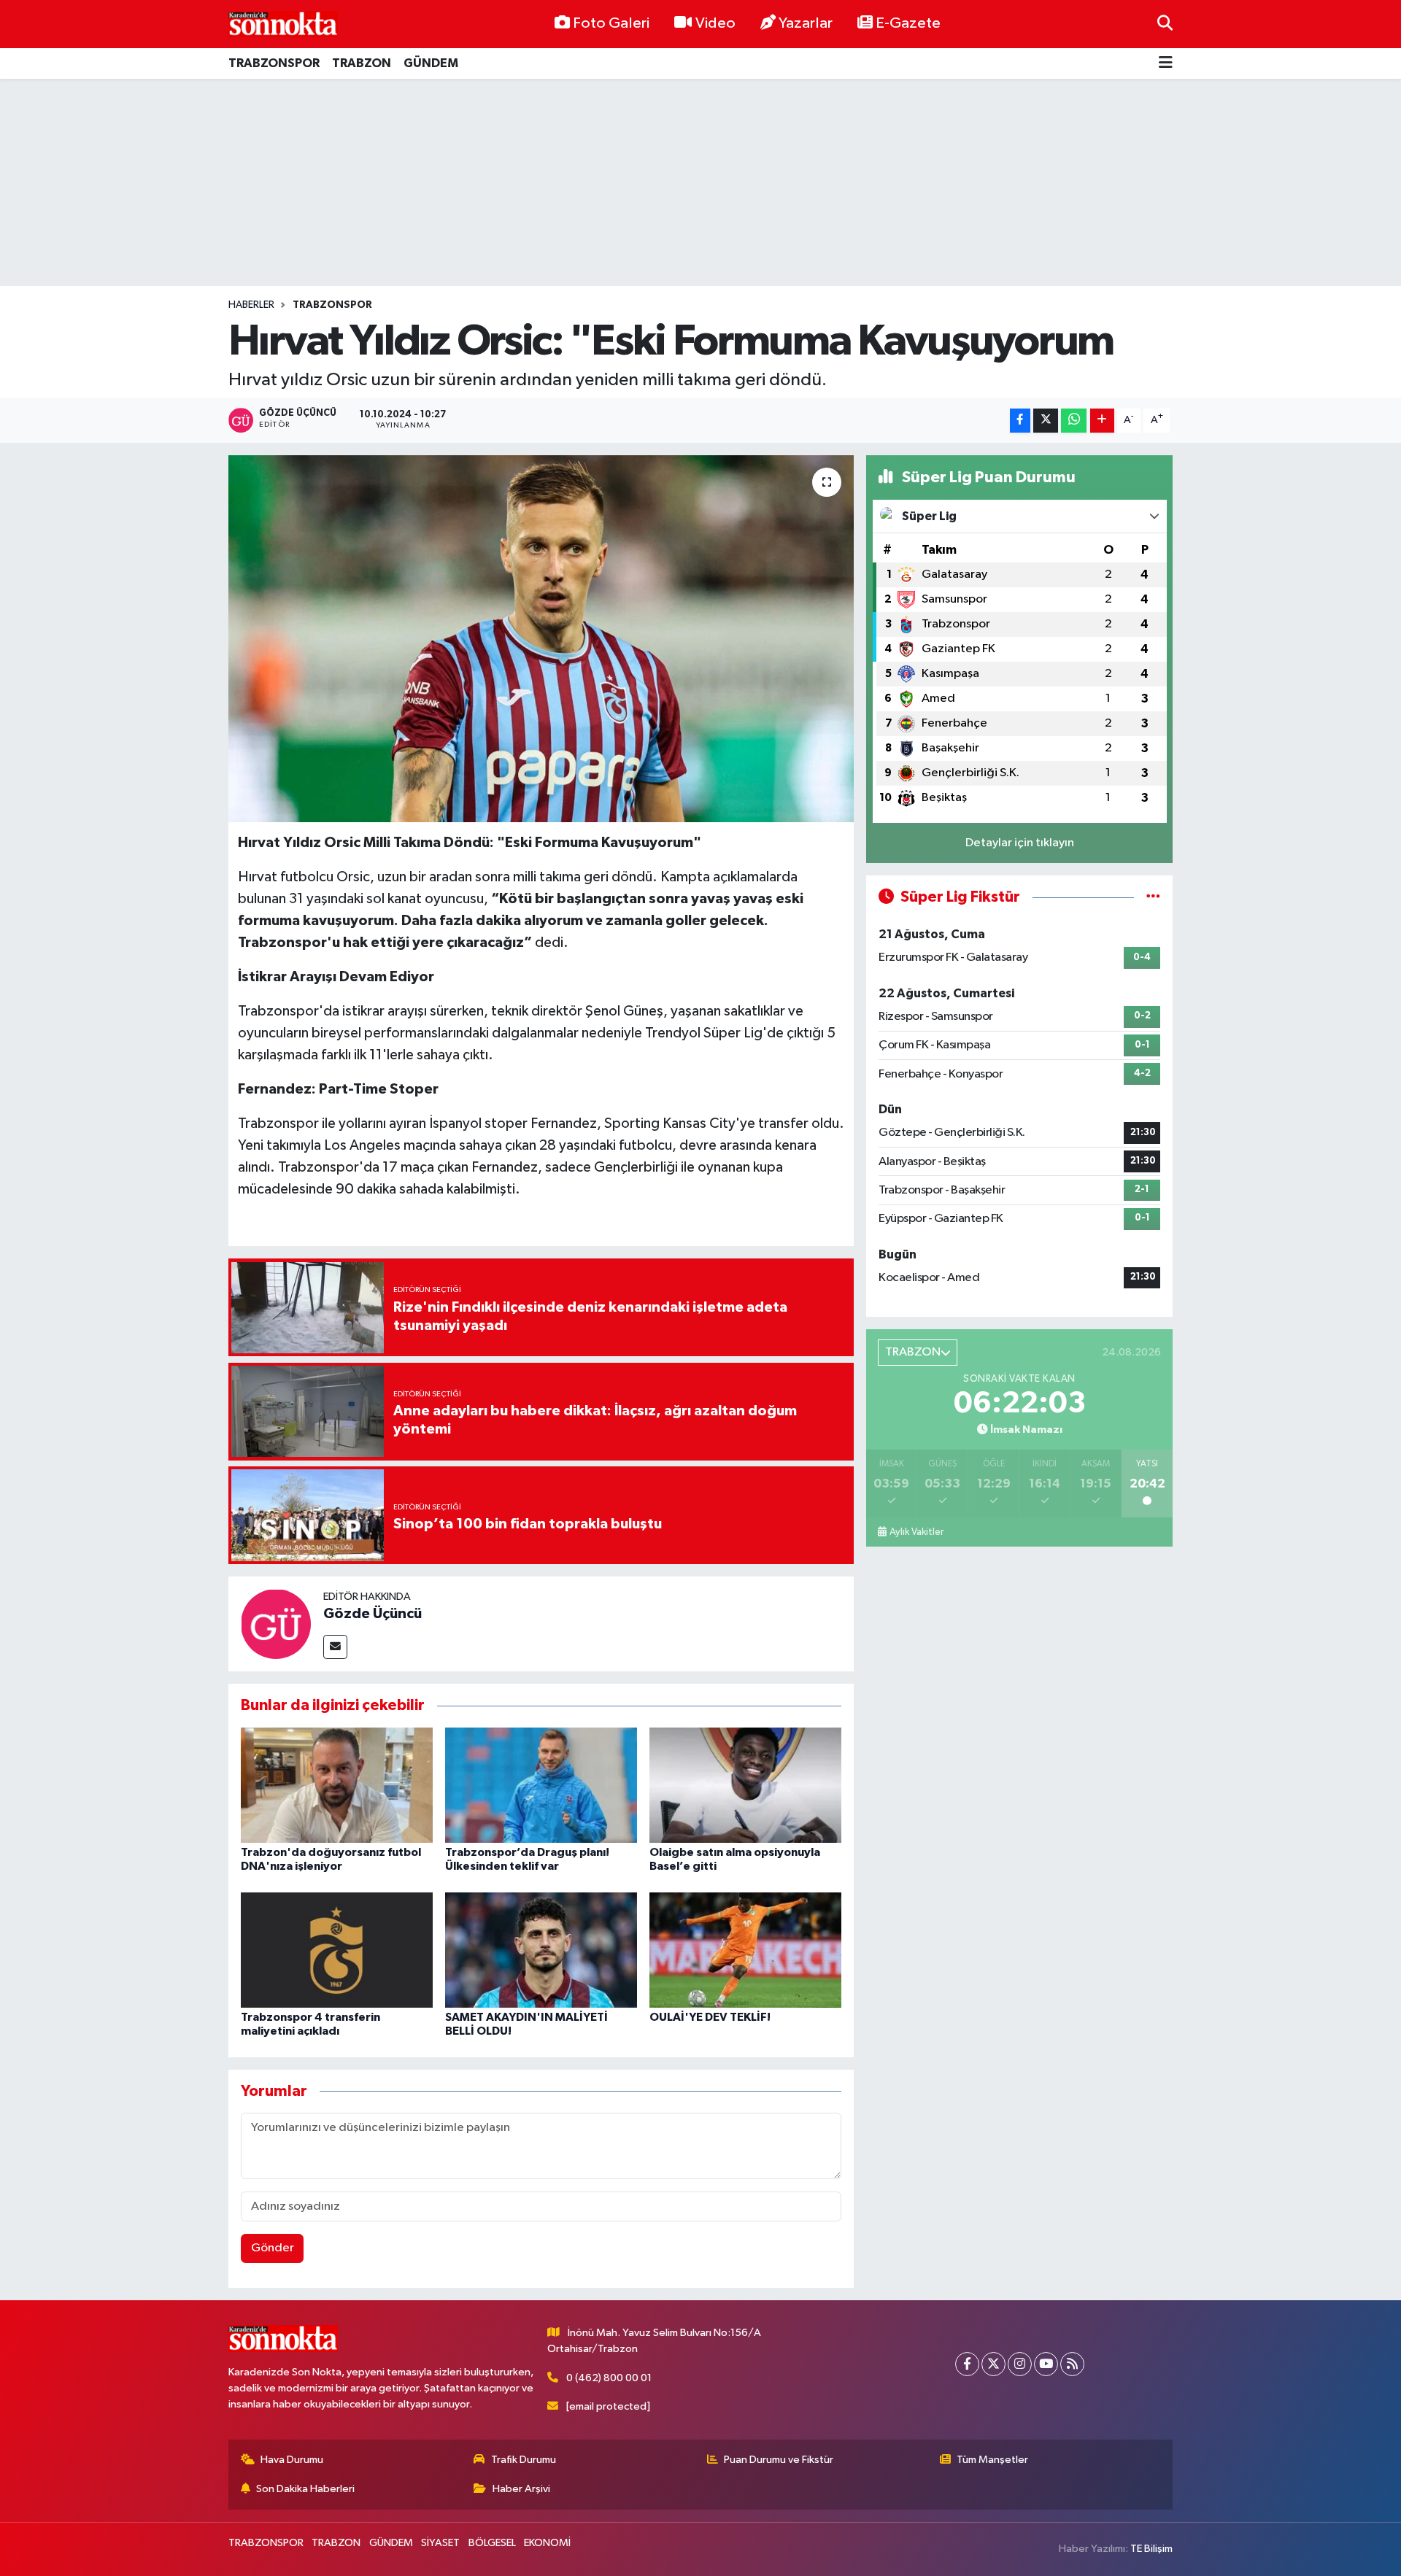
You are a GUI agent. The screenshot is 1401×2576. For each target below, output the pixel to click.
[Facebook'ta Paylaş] (1020, 421)
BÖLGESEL (492, 2543)
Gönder (273, 2248)
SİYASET (440, 2543)
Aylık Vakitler (916, 1532)
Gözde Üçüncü (373, 1614)
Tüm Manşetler (992, 2460)
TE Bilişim (1151, 2549)
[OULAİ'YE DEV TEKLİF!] (745, 1950)
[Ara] (1165, 24)
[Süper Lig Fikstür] (1153, 897)
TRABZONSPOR (274, 63)
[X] (993, 2364)
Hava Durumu (292, 2460)
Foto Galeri (611, 23)
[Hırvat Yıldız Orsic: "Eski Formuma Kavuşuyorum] (541, 638)
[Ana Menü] (1166, 64)
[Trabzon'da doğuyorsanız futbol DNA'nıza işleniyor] (337, 1785)
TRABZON (362, 63)
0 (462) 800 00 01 (609, 2378)
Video (715, 23)
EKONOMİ (547, 2543)
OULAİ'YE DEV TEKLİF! (710, 2017)
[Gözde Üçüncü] (276, 1624)
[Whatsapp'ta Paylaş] (1074, 421)
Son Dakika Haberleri (305, 2489)
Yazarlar (806, 23)
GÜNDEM (431, 63)
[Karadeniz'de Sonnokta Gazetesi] (283, 24)
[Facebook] (967, 2364)
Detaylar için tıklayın (1020, 843)
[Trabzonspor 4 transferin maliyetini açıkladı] (337, 1950)
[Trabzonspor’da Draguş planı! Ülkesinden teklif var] (541, 1785)
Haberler (251, 305)
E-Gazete (908, 23)
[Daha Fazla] (1102, 421)
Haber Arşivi (521, 2489)
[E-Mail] (335, 1647)
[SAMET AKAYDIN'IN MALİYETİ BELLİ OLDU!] (541, 1950)
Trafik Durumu (524, 2460)
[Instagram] (1020, 2364)
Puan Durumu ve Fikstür (779, 2460)
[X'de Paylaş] (1046, 421)
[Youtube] (1046, 2364)
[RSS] (1072, 2364)
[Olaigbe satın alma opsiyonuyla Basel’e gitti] (745, 1785)
